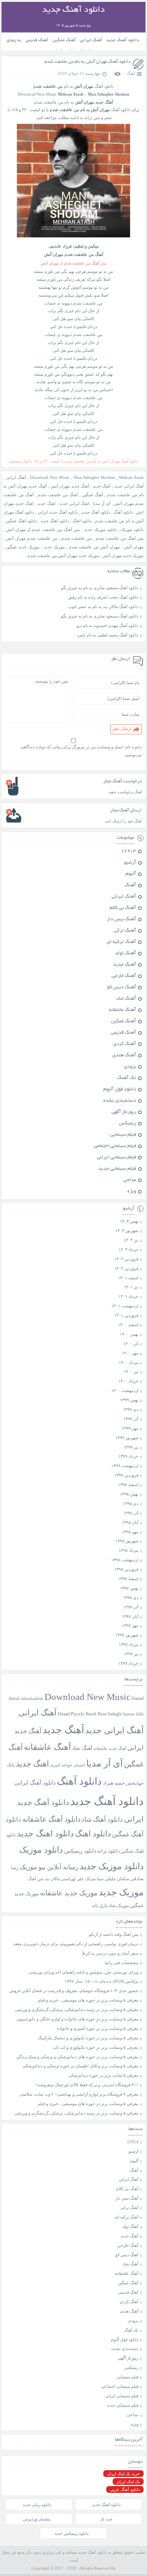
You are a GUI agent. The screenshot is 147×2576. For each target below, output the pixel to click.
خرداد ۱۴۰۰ (128, 1381)
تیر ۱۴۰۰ (131, 1372)
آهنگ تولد (126, 954)
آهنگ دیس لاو (122, 988)
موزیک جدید (54, 547)
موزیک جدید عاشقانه (69, 1893)
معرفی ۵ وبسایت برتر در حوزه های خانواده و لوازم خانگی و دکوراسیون (77, 2019)
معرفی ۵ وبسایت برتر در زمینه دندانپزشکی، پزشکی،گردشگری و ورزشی (77, 2009)
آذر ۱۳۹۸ (131, 1513)
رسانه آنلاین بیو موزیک (49, 1867)
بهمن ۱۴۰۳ (129, 1221)
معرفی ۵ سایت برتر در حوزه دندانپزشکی (103, 2075)
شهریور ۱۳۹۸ (127, 1541)
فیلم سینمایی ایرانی (116, 1158)
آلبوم (131, 874)
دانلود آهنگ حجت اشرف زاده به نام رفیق (103, 597)
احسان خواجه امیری (68, 1765)
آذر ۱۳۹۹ (131, 1419)
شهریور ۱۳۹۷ (127, 1635)
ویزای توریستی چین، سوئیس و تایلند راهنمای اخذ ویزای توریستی (83, 1972)
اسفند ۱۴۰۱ (128, 1278)
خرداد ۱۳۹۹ (128, 1456)
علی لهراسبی (73, 1879)
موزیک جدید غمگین (23, 547)
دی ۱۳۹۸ (131, 1503)
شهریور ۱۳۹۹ (127, 1438)
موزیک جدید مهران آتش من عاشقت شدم (63, 556)
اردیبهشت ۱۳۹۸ (125, 1560)
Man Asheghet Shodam (94, 477)
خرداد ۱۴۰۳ (128, 1249)
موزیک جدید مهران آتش (123, 556)
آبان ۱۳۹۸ (130, 1522)
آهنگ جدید (102, 486)
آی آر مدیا (102, 503)
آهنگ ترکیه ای (121, 942)
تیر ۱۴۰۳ (131, 1240)
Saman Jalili (133, 1714)
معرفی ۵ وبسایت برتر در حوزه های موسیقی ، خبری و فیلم (88, 2000)
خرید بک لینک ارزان (123, 2474)
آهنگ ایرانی (91, 40)
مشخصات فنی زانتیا (122, 1963)
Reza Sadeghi (110, 1714)
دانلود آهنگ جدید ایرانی (58, 512)
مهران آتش (134, 547)
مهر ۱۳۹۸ (130, 1532)
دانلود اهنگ (82, 521)
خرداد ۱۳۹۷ (128, 1663)
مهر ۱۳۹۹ (130, 1428)
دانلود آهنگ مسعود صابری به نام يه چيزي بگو (100, 588)
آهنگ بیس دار (121, 920)
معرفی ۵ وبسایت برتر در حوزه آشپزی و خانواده (98, 2028)
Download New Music (37, 94)
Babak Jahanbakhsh (26, 1698)
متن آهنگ (36, 1879)
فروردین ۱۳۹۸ (126, 1569)
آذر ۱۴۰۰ (131, 1344)
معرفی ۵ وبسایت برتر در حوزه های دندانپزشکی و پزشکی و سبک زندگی (77, 2057)
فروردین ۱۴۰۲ (126, 1268)
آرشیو (130, 863)
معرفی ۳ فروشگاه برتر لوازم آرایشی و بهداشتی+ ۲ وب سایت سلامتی (79, 2094)
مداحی (130, 1180)
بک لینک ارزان (128, 2482)
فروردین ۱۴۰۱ (126, 1315)
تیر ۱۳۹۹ (131, 1447)
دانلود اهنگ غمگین (21, 521)
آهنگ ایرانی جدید (129, 486)
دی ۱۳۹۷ (131, 1598)
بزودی (130, 1067)
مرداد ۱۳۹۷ (129, 1644)
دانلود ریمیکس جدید (71, 2533)
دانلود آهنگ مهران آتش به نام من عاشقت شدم (87, 62)
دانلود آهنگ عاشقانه (51, 1819)
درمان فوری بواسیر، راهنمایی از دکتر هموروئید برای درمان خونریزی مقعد (76, 1944)
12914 (129, 851)
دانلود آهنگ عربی (125, 2489)
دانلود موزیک (132, 529)
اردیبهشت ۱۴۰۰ (125, 1390)
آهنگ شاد (126, 999)
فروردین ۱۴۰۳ (126, 1259)
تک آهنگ (127, 1078)
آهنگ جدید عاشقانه (110, 1748)
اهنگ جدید (46, 503)
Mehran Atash (131, 477)
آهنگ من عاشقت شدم (58, 495)
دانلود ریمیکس (80, 1851)
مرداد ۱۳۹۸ (129, 1550)
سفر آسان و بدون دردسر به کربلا (110, 1953)
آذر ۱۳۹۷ (131, 1607)
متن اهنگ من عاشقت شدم (120, 538)
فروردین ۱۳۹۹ (126, 1475)
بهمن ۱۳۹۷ (129, 1588)
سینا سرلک (94, 1879)
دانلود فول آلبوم (120, 1090)
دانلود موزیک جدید (100, 529)
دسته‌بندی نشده (120, 1101)
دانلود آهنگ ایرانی (35, 1783)
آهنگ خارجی (124, 976)
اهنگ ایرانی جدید (74, 503)
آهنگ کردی (125, 1044)
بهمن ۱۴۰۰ (129, 1334)
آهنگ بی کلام (123, 908)
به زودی (14, 40)
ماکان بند (52, 1879)
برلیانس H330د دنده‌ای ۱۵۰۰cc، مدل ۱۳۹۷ (102, 1981)
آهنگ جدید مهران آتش (70, 486)
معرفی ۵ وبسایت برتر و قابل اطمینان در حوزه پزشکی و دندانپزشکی (80, 2066)
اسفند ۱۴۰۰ (128, 1325)
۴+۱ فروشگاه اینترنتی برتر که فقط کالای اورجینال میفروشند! (87, 2085)
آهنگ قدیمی (37, 40)
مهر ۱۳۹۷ (130, 1625)
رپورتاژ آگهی (124, 1112)
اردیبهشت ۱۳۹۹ (125, 1466)
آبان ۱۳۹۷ (130, 1616)
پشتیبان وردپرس (37, 2519)
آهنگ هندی (124, 1056)
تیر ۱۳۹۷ (131, 1654)
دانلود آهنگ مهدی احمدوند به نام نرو (107, 625)
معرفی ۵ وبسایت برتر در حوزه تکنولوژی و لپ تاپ (96, 2047)
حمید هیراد (114, 1783)
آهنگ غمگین (64, 40)
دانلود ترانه (109, 1851)
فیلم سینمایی (123, 1135)
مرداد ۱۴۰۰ (129, 1362)
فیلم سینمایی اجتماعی (115, 1146)
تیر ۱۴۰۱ (131, 1287)
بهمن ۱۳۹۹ (129, 1400)
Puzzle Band (84, 1714)
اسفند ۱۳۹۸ (128, 1485)
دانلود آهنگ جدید (123, 40)
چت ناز (106, 2519)
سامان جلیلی (117, 1879)
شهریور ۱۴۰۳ (127, 1231)
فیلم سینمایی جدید (117, 1169)
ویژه (132, 1192)
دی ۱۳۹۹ (131, 1409)
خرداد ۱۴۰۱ (128, 1296)
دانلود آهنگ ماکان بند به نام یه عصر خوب (103, 607)
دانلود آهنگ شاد (102, 1820)
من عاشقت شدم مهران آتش (32, 538)
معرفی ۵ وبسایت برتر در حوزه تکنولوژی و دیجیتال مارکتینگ (88, 2038)
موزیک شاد (119, 1906)
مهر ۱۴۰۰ (130, 1353)
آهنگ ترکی (125, 931)
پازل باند (100, 1906)
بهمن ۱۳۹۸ (129, 1494)
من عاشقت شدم (77, 538)
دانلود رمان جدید (37, 2505)
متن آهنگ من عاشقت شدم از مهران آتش (43, 529)
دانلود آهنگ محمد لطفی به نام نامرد (108, 635)
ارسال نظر (122, 729)
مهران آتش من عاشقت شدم (95, 547)
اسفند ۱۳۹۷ (128, 1579)
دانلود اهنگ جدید (55, 521)
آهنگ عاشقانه (122, 1010)
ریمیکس (128, 1124)
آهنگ (131, 73)
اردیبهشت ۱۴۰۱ (125, 1306)
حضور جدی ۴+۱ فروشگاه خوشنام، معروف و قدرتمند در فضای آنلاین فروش (74, 1991)
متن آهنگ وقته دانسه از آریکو (114, 1934)
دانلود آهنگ (123, 512)
